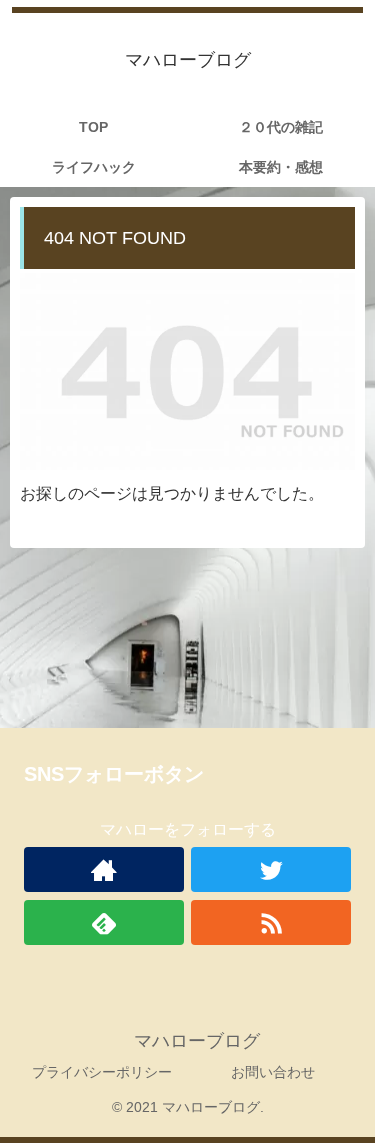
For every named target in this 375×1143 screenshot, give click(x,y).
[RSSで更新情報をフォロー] (271, 922)
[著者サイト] (104, 869)
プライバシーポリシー (102, 1072)
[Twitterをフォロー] (271, 869)
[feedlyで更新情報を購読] (104, 922)
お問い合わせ (273, 1072)
